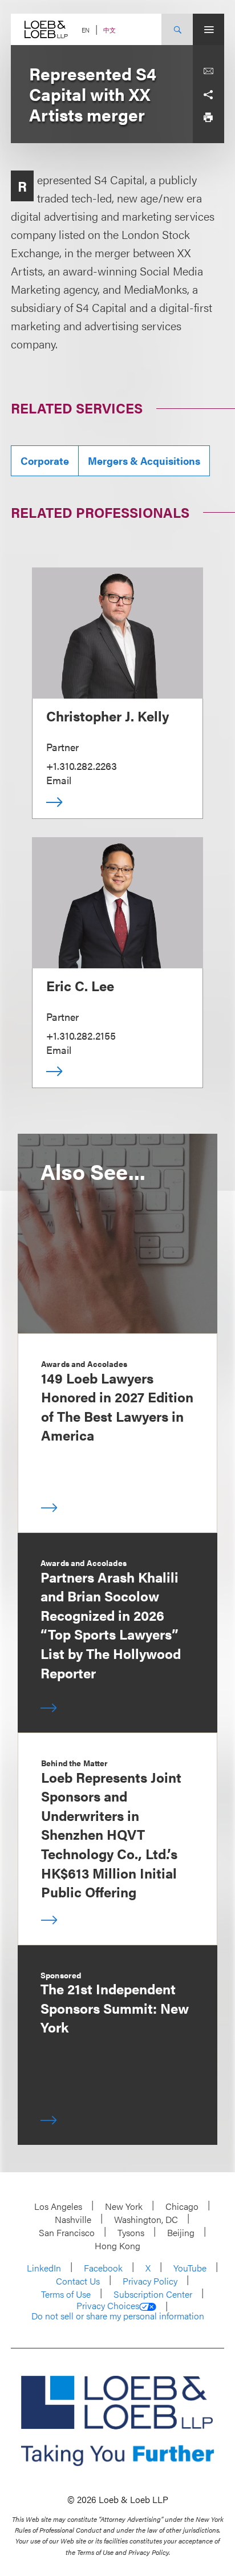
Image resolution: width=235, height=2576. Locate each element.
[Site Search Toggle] (177, 29)
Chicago (182, 2206)
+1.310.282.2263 (82, 766)
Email (59, 780)
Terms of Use (66, 2294)
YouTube (190, 2268)
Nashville (73, 2219)
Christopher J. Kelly (108, 716)
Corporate (45, 461)
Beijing (181, 2232)
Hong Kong (117, 2246)
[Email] (208, 71)
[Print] (208, 117)
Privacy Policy (150, 2281)
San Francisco (67, 2232)
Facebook (103, 2268)
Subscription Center (153, 2294)
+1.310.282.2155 (81, 1035)
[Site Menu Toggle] (208, 29)
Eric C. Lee (80, 985)
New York (124, 2206)
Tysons (131, 2232)
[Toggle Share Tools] (208, 94)
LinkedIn (44, 2268)
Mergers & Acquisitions (144, 461)
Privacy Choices (108, 2306)
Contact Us (78, 2281)
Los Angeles (58, 2206)
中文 (110, 30)
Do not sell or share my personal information (118, 2316)
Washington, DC (146, 2219)
